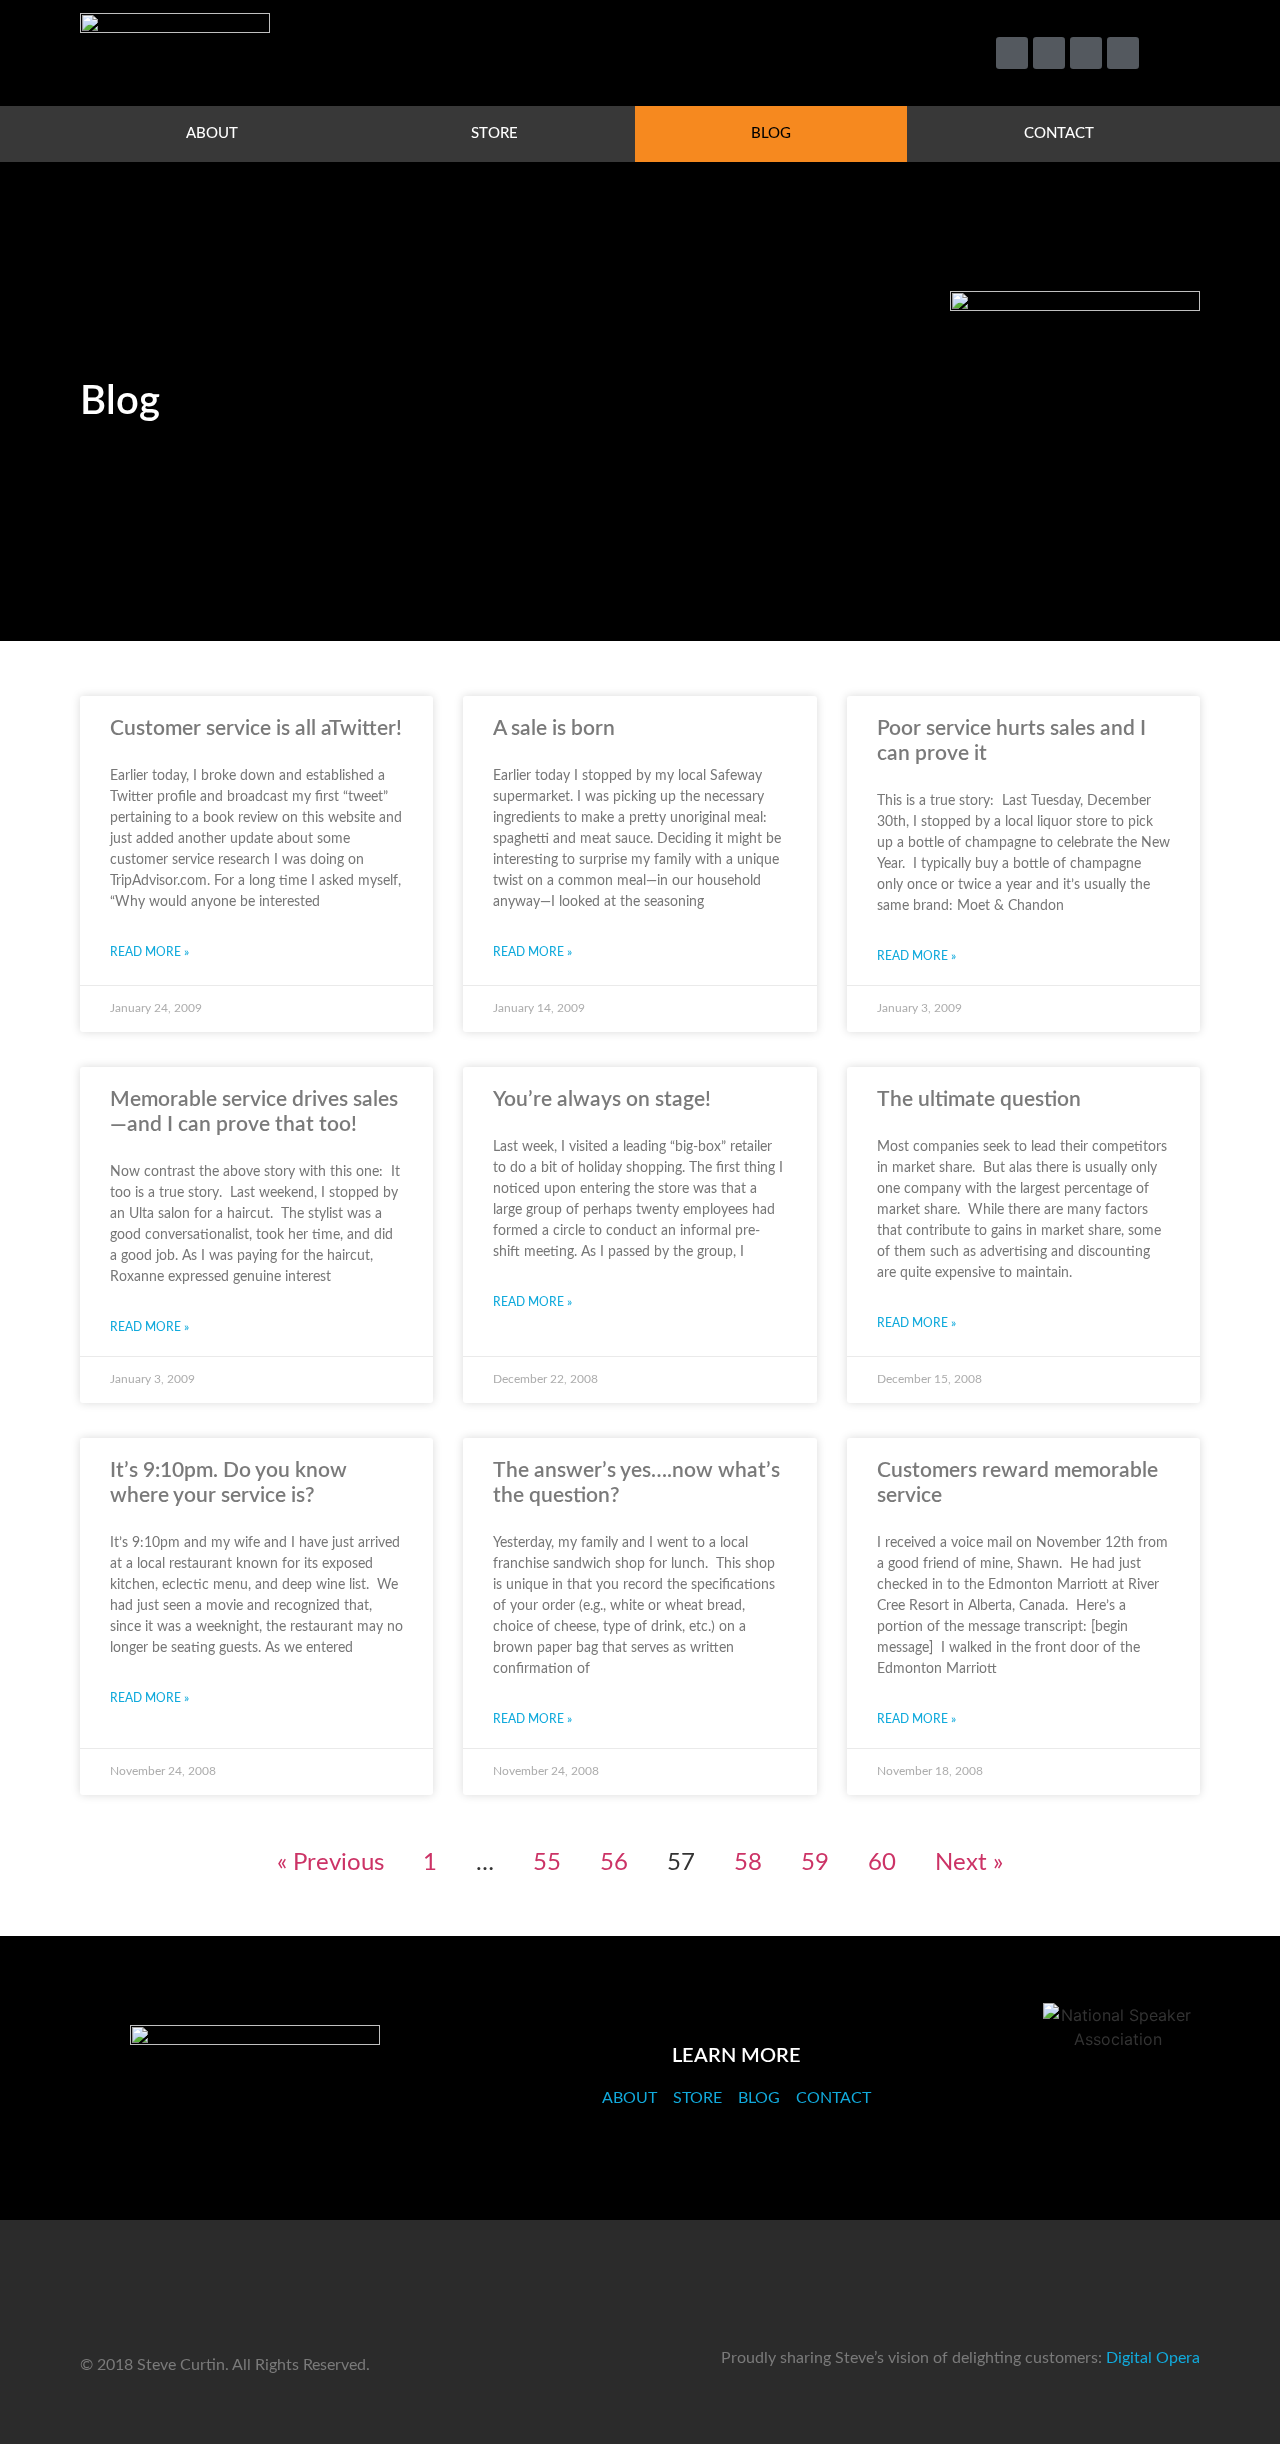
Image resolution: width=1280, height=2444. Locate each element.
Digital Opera (1153, 2358)
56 (614, 1863)
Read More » (149, 952)
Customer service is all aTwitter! (256, 728)
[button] (1175, 53)
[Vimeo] (1049, 53)
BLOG (771, 133)
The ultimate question (979, 1099)
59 (815, 1863)
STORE (494, 133)
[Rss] (1123, 53)
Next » (969, 1863)
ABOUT (212, 133)
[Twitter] (1012, 53)
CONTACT (1059, 133)
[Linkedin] (1086, 53)
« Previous (330, 1863)
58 (748, 1863)
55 (547, 1863)
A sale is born (554, 728)
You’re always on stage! (602, 1099)
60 (882, 1863)
